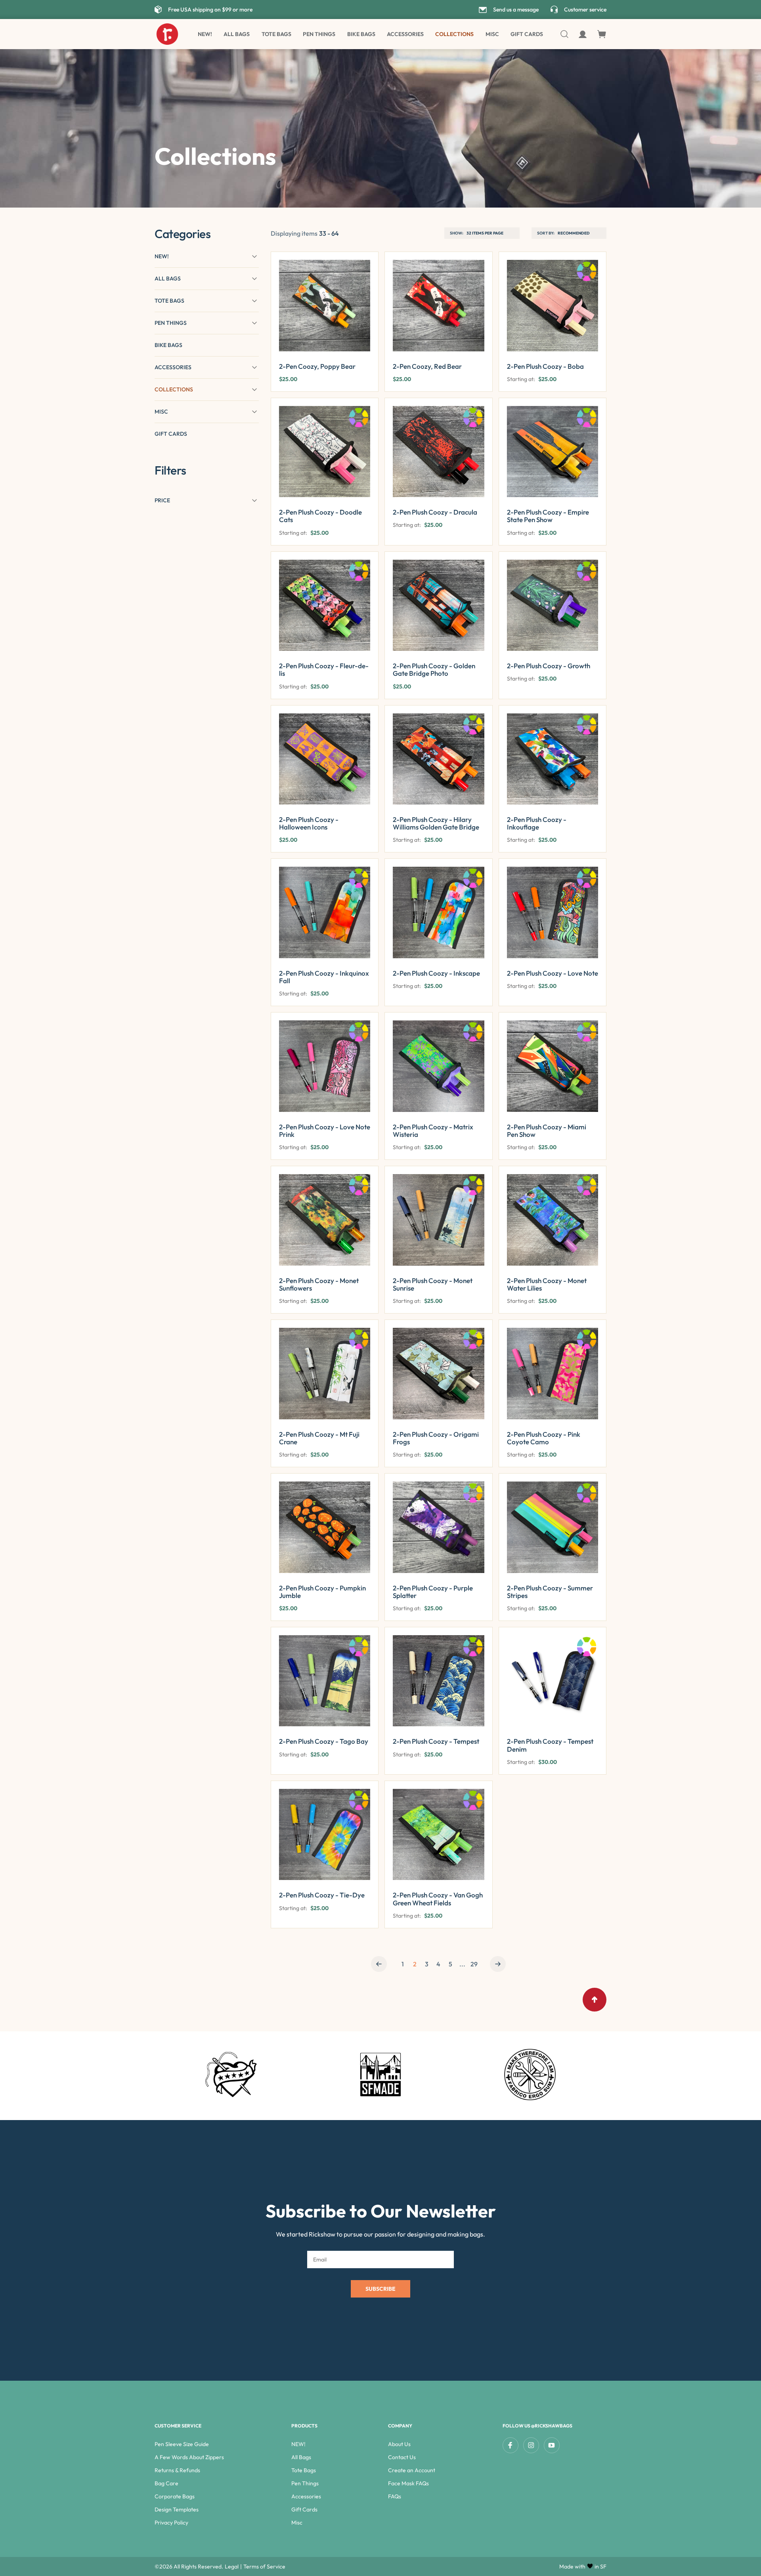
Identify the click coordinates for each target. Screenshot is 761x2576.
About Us (399, 2444)
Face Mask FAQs (408, 2483)
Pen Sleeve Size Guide (182, 2444)
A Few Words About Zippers (189, 2457)
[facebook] (511, 2445)
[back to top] (595, 2000)
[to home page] (167, 34)
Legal (232, 2566)
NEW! (205, 34)
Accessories (405, 34)
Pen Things (319, 34)
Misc (297, 2523)
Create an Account (412, 2470)
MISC (492, 34)
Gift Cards (527, 34)
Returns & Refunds (177, 2470)
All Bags (237, 34)
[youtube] (552, 2445)
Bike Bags (361, 34)
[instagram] (531, 2445)
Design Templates (177, 2509)
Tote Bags (276, 34)
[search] (565, 34)
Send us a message (516, 10)
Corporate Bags (175, 2496)
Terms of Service (264, 2566)
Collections (454, 34)
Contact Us (402, 2457)
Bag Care (166, 2483)
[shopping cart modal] (602, 34)
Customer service (585, 10)
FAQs (395, 2496)
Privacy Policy (171, 2523)
